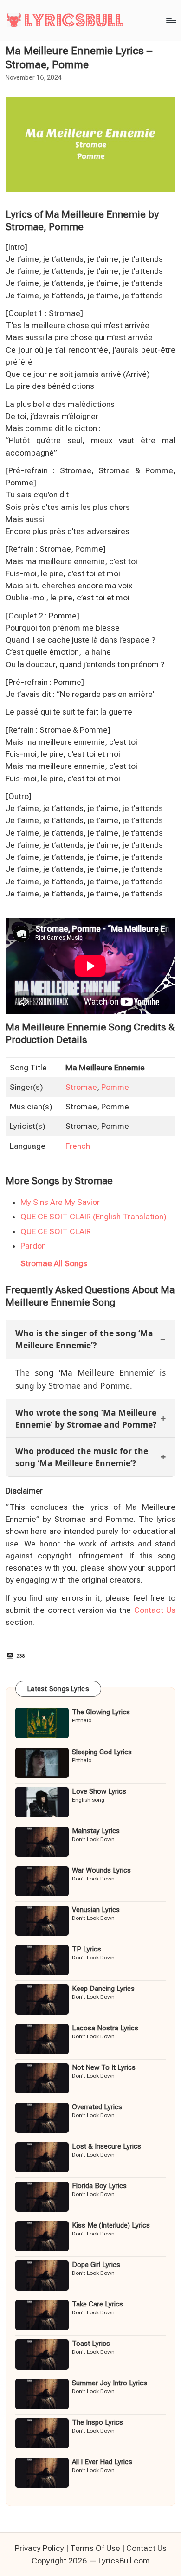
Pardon (33, 1246)
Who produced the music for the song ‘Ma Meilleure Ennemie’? (82, 1457)
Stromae (81, 1087)
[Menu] (171, 20)
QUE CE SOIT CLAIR (56, 1231)
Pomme (115, 1087)
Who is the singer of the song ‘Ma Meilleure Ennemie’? (84, 1339)
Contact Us (155, 1610)
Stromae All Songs (54, 1263)
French (78, 1146)
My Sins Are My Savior (60, 1202)
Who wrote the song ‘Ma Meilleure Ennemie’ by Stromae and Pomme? (86, 1418)
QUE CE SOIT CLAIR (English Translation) (94, 1217)
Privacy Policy (39, 2548)
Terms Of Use (95, 2548)
